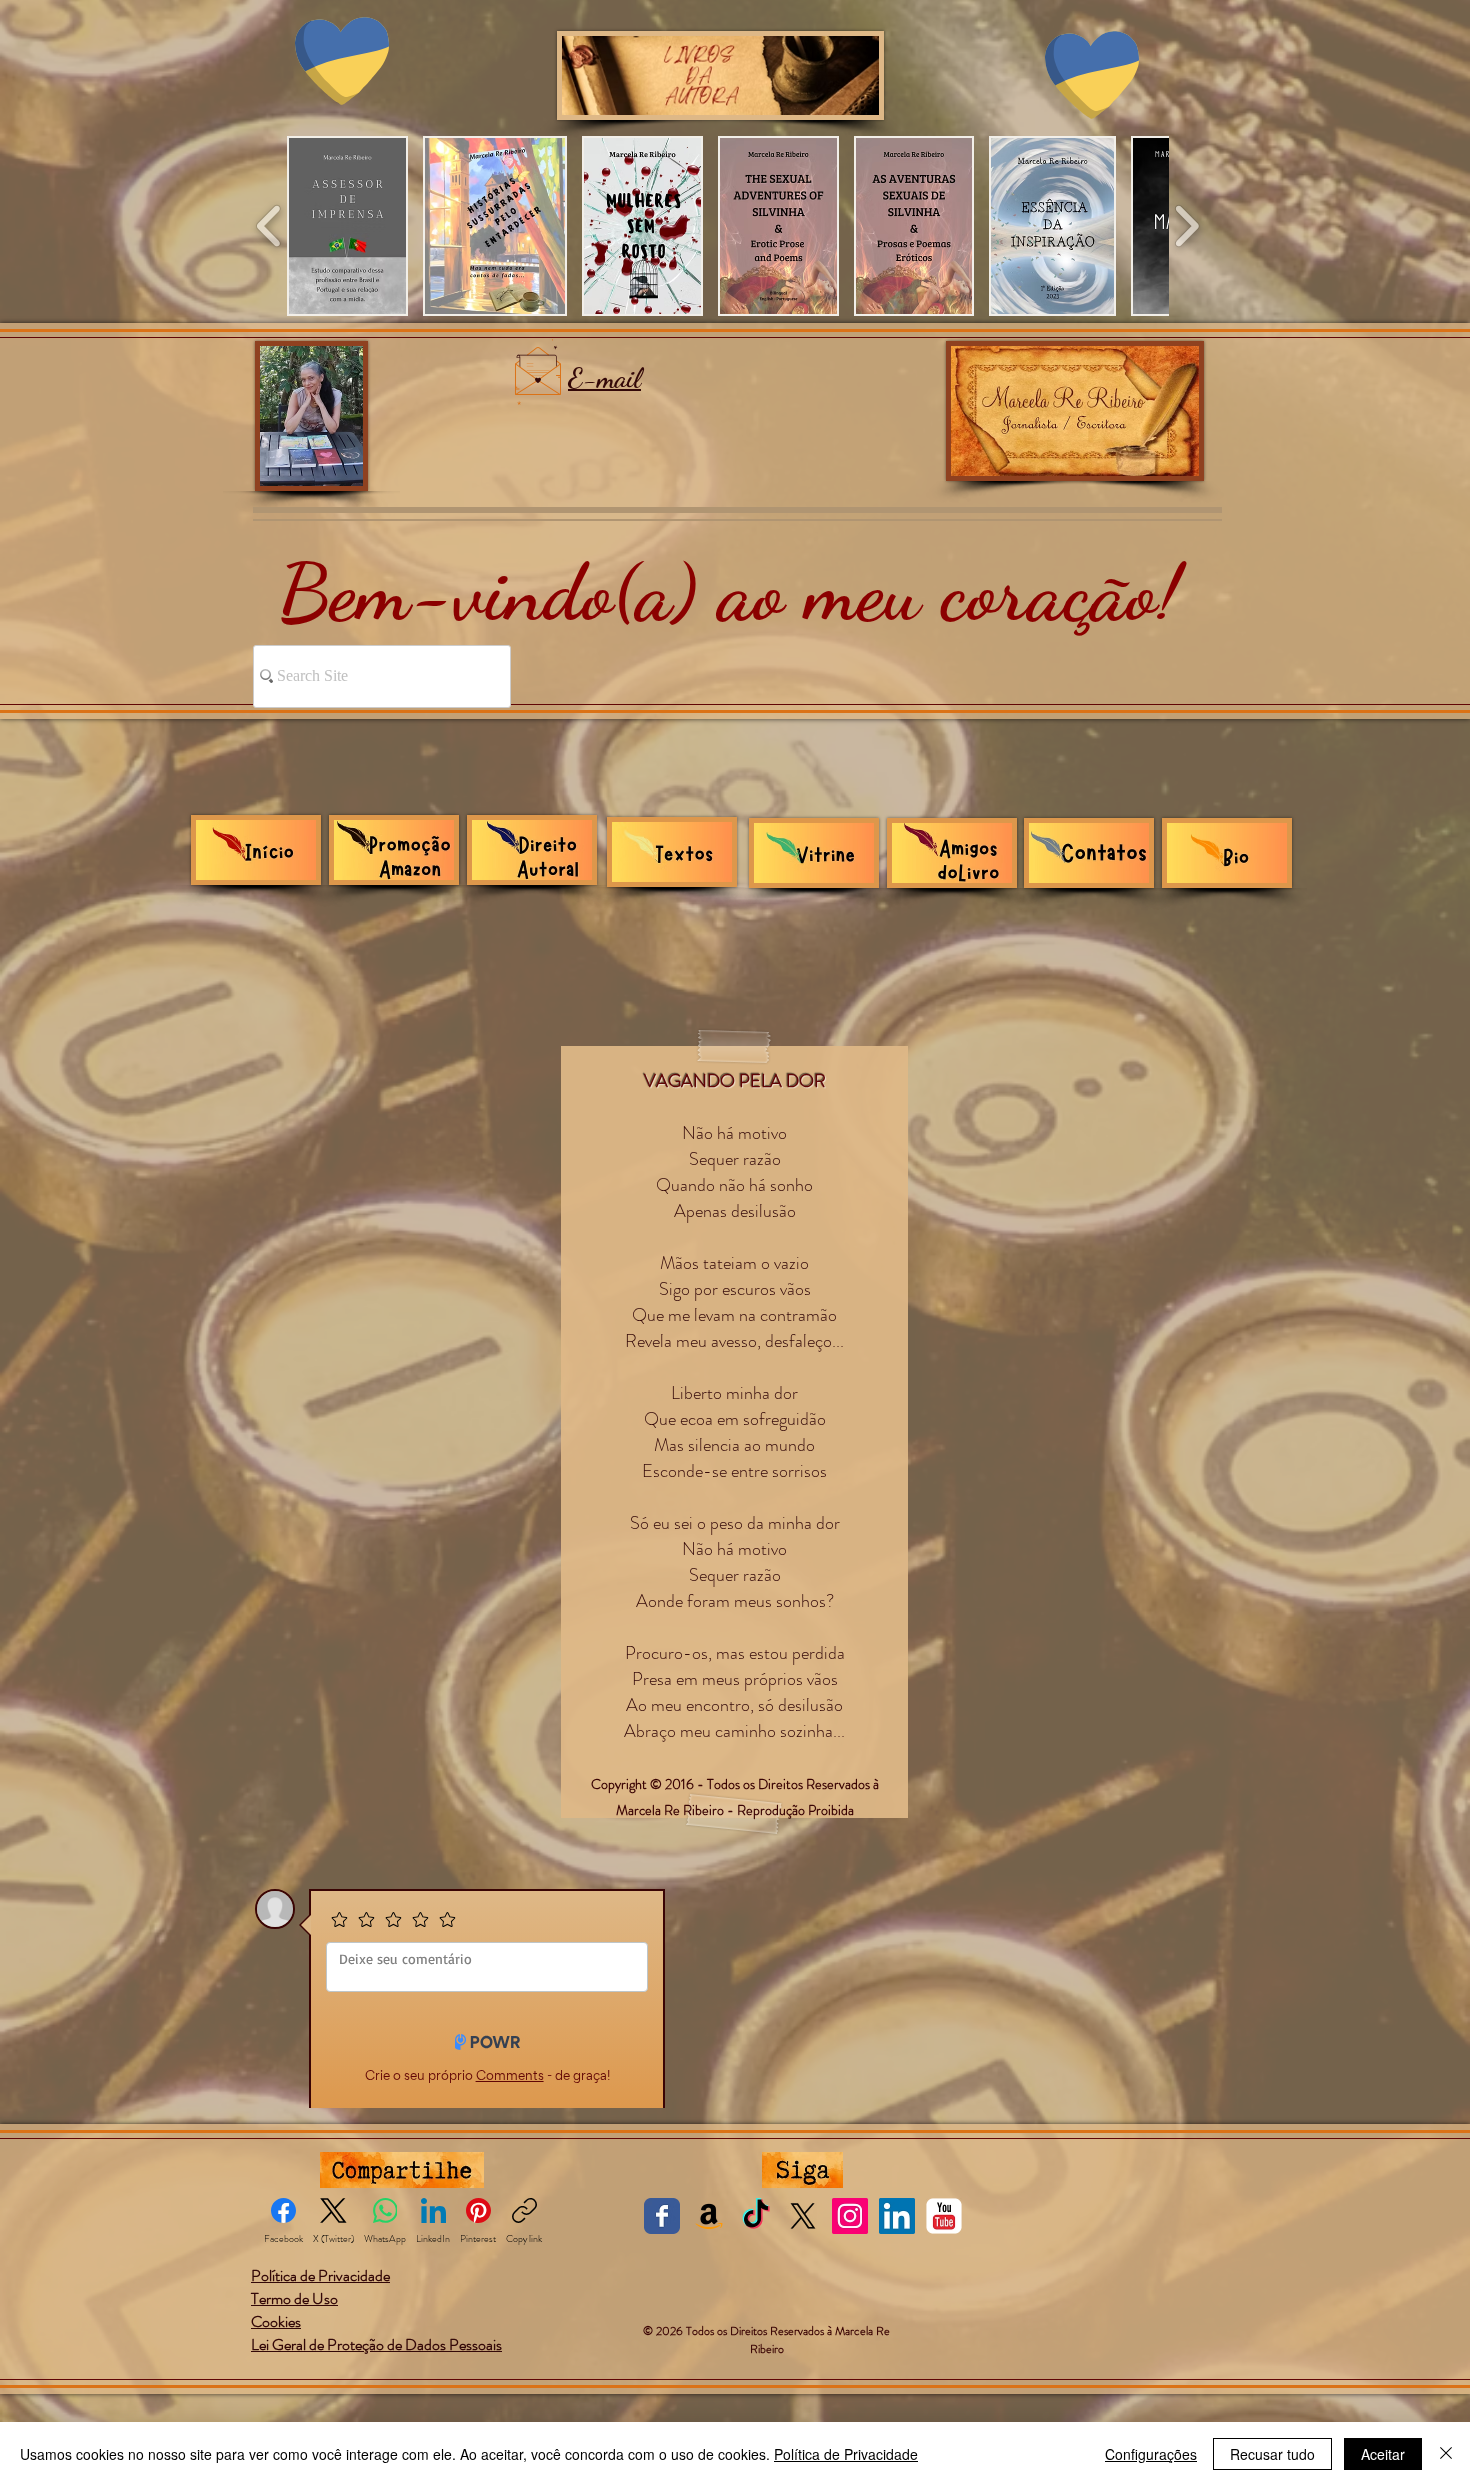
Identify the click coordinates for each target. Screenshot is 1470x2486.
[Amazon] (709, 2215)
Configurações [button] (1151, 2454)
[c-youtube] (944, 2215)
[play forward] (1186, 226)
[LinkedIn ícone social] (897, 2215)
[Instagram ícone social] (850, 2215)
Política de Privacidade (846, 2454)
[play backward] (269, 226)
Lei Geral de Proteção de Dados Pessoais (376, 2343)
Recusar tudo (1272, 2454)
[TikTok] (756, 2215)
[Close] (1446, 2454)
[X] (803, 2215)
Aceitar (1383, 2454)
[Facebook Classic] (662, 2215)
